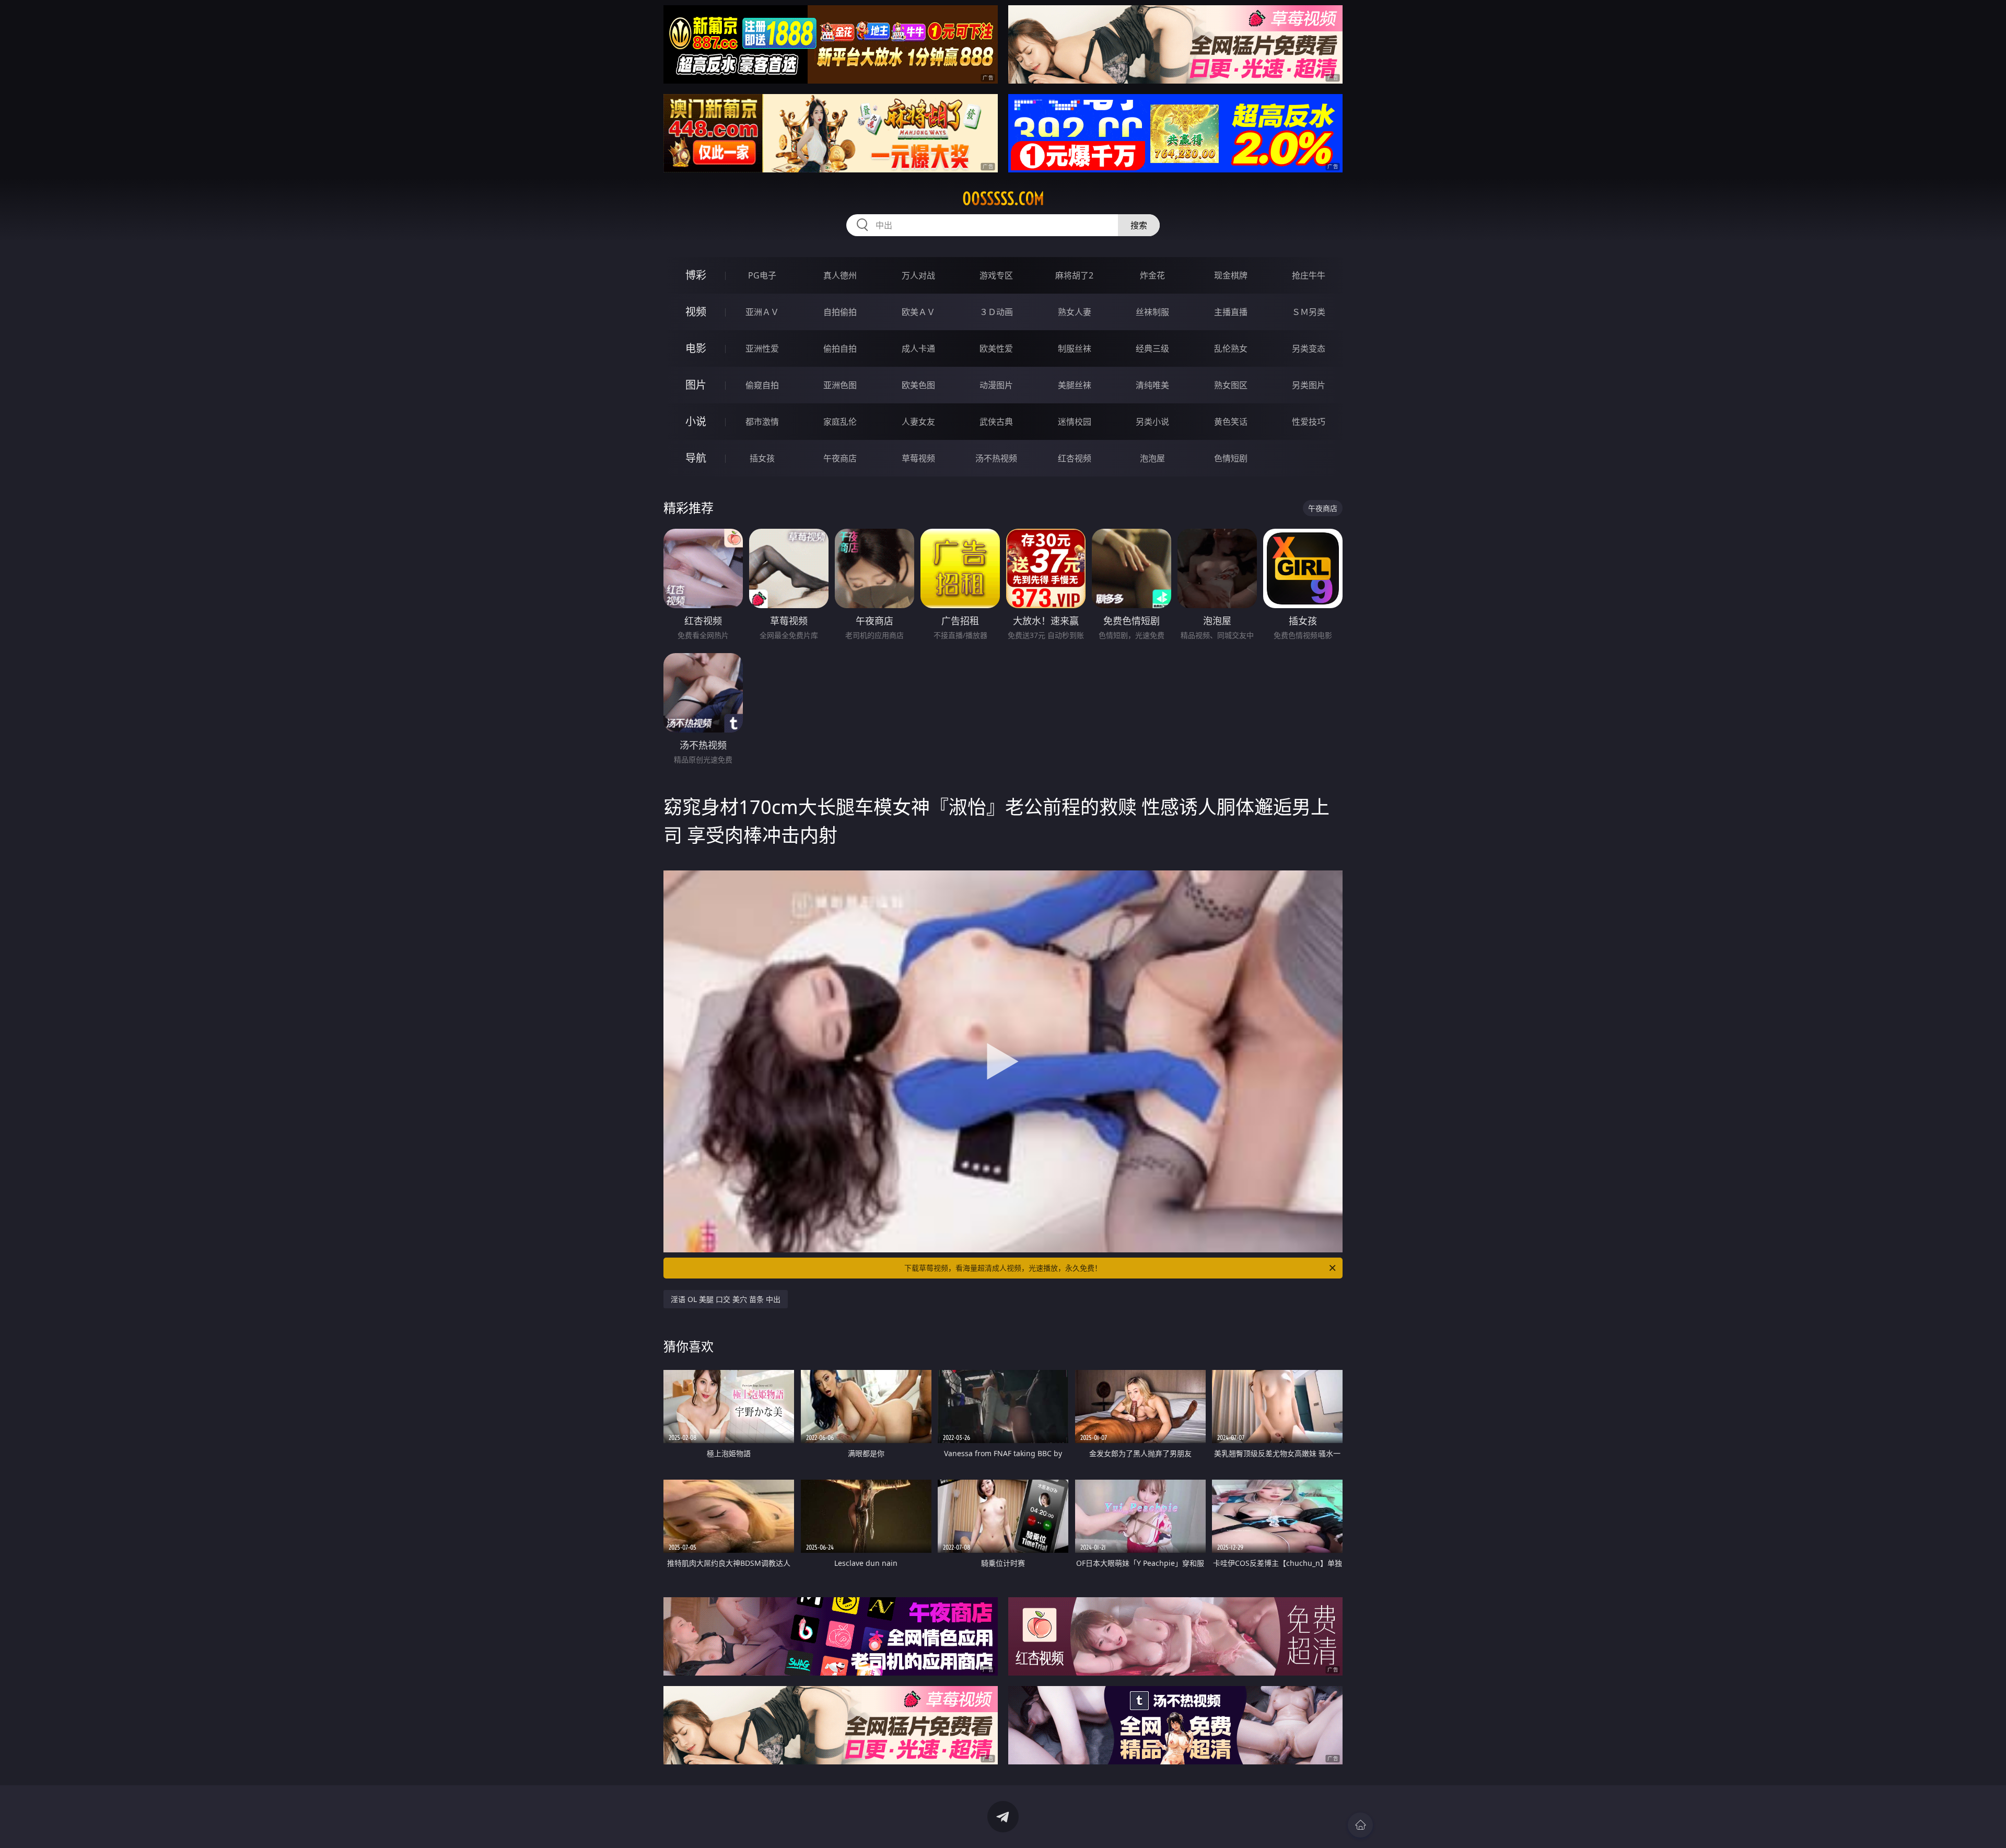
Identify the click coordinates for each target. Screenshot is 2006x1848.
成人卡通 (918, 348)
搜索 (1139, 225)
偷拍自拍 (840, 348)
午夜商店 (840, 458)
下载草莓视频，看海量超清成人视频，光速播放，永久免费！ (1003, 1268)
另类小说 (1152, 422)
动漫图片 (996, 385)
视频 (696, 312)
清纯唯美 (1152, 385)
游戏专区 (996, 275)
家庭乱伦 (840, 422)
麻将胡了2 (1074, 275)
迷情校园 (1075, 422)
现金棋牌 (1231, 275)
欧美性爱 (996, 348)
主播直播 (1231, 312)
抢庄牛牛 (1309, 275)
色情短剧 (1231, 458)
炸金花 (1152, 275)
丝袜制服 (1152, 312)
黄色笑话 (1231, 422)
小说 (696, 421)
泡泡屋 (1152, 458)
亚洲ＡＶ (762, 312)
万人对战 (918, 275)
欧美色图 (918, 385)
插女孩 (762, 458)
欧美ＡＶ (918, 312)
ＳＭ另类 (1309, 312)
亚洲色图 (840, 385)
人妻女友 (918, 422)
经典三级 (1152, 348)
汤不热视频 (996, 458)
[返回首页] (1360, 1825)
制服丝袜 (1075, 348)
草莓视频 (918, 458)
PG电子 (762, 275)
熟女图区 (1231, 385)
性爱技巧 (1309, 422)
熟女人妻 (1075, 312)
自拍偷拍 (840, 312)
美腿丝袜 (1075, 385)
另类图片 (1309, 385)
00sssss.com (1003, 199)
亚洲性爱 (762, 348)
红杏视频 (1075, 458)
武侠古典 (996, 422)
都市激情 (762, 422)
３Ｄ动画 (996, 312)
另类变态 (1309, 348)
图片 (696, 385)
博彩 (696, 275)
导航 (696, 458)
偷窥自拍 (762, 385)
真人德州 (840, 275)
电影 (696, 348)
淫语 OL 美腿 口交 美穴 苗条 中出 (726, 1299)
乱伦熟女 (1231, 348)
